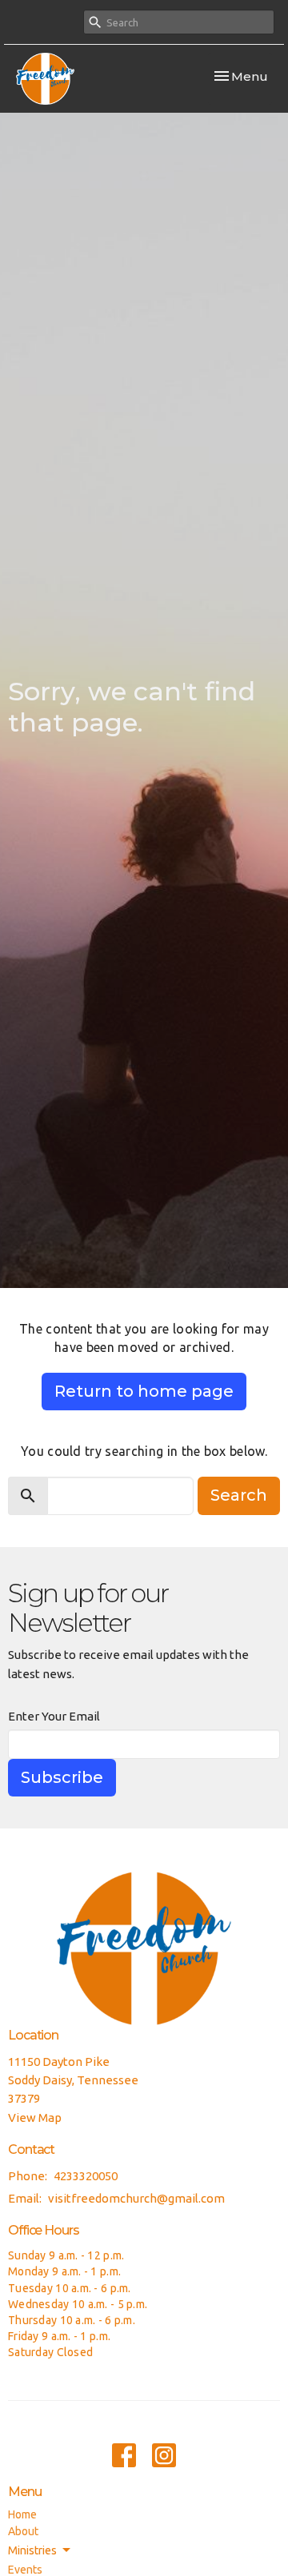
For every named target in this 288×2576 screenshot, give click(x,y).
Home (22, 2514)
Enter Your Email (54, 1716)
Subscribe (62, 1777)
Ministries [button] (32, 2550)
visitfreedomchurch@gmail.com (136, 2198)
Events (25, 2570)
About (23, 2531)
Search (239, 1495)
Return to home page (144, 1391)
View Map (35, 2117)
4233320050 (86, 2176)
